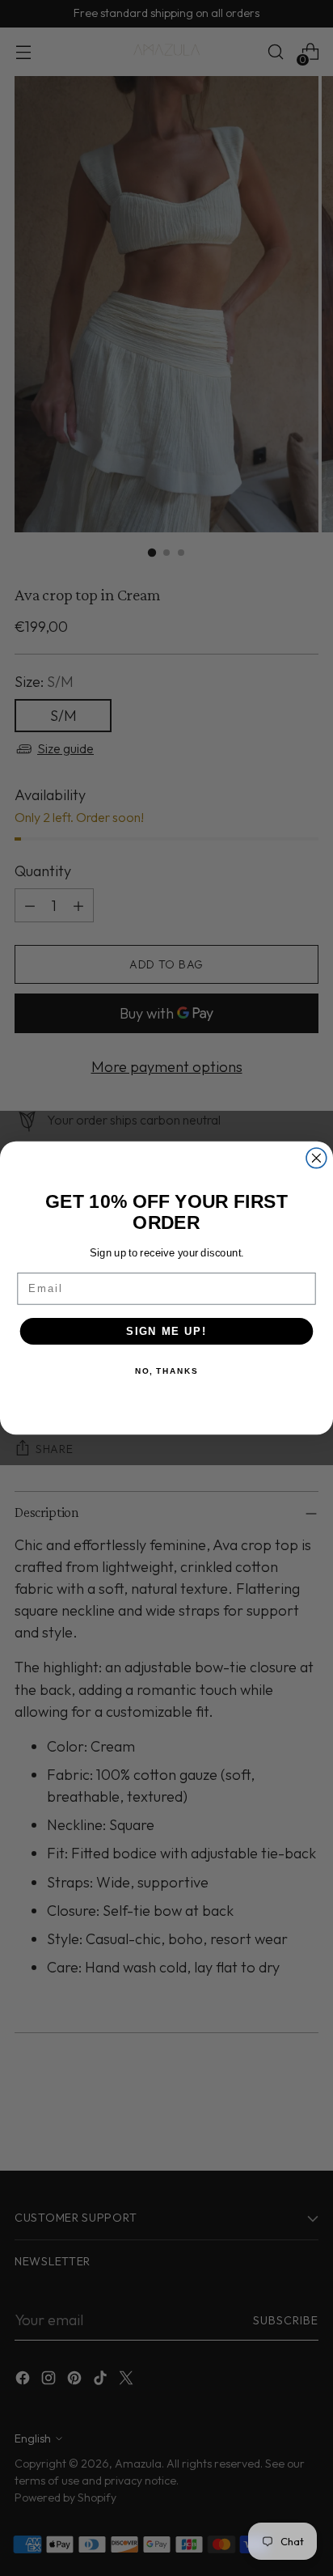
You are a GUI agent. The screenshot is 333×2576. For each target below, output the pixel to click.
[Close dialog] (316, 1158)
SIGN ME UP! (166, 1331)
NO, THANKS (166, 1371)
